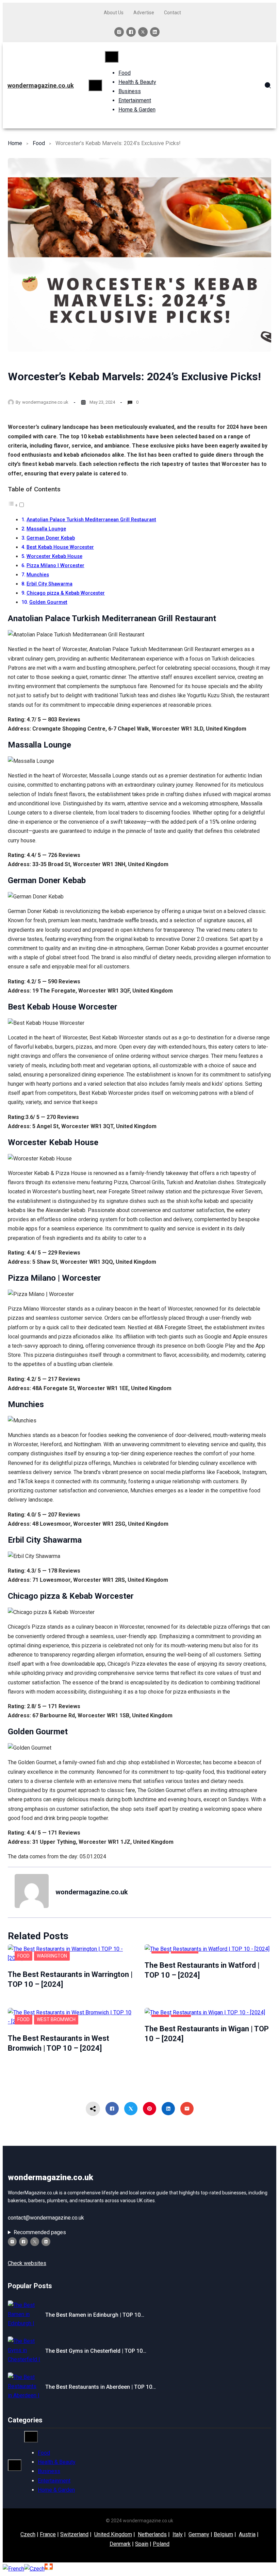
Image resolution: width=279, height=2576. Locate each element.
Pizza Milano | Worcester (55, 566)
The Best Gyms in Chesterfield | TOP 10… (96, 2351)
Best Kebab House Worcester (60, 547)
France (48, 2534)
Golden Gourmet (48, 602)
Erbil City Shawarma (50, 584)
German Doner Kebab (51, 538)
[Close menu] (112, 57)
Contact (173, 13)
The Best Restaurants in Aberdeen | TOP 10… (101, 2387)
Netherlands (152, 2534)
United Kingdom (113, 2534)
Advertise (144, 13)
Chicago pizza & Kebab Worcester (66, 593)
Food (39, 143)
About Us (114, 13)
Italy (178, 2534)
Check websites (27, 2263)
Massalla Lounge (46, 529)
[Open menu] (95, 85)
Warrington (52, 1956)
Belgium (223, 2534)
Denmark (120, 2544)
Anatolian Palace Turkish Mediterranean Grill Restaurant (91, 520)
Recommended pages (40, 2232)
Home (15, 143)
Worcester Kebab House (54, 556)
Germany (199, 2534)
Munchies (38, 575)
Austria (247, 2534)
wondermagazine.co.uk (41, 85)
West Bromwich (56, 2019)
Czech (28, 2534)
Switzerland (74, 2534)
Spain (142, 2544)
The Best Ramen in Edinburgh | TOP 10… (95, 2315)
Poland (161, 2544)
